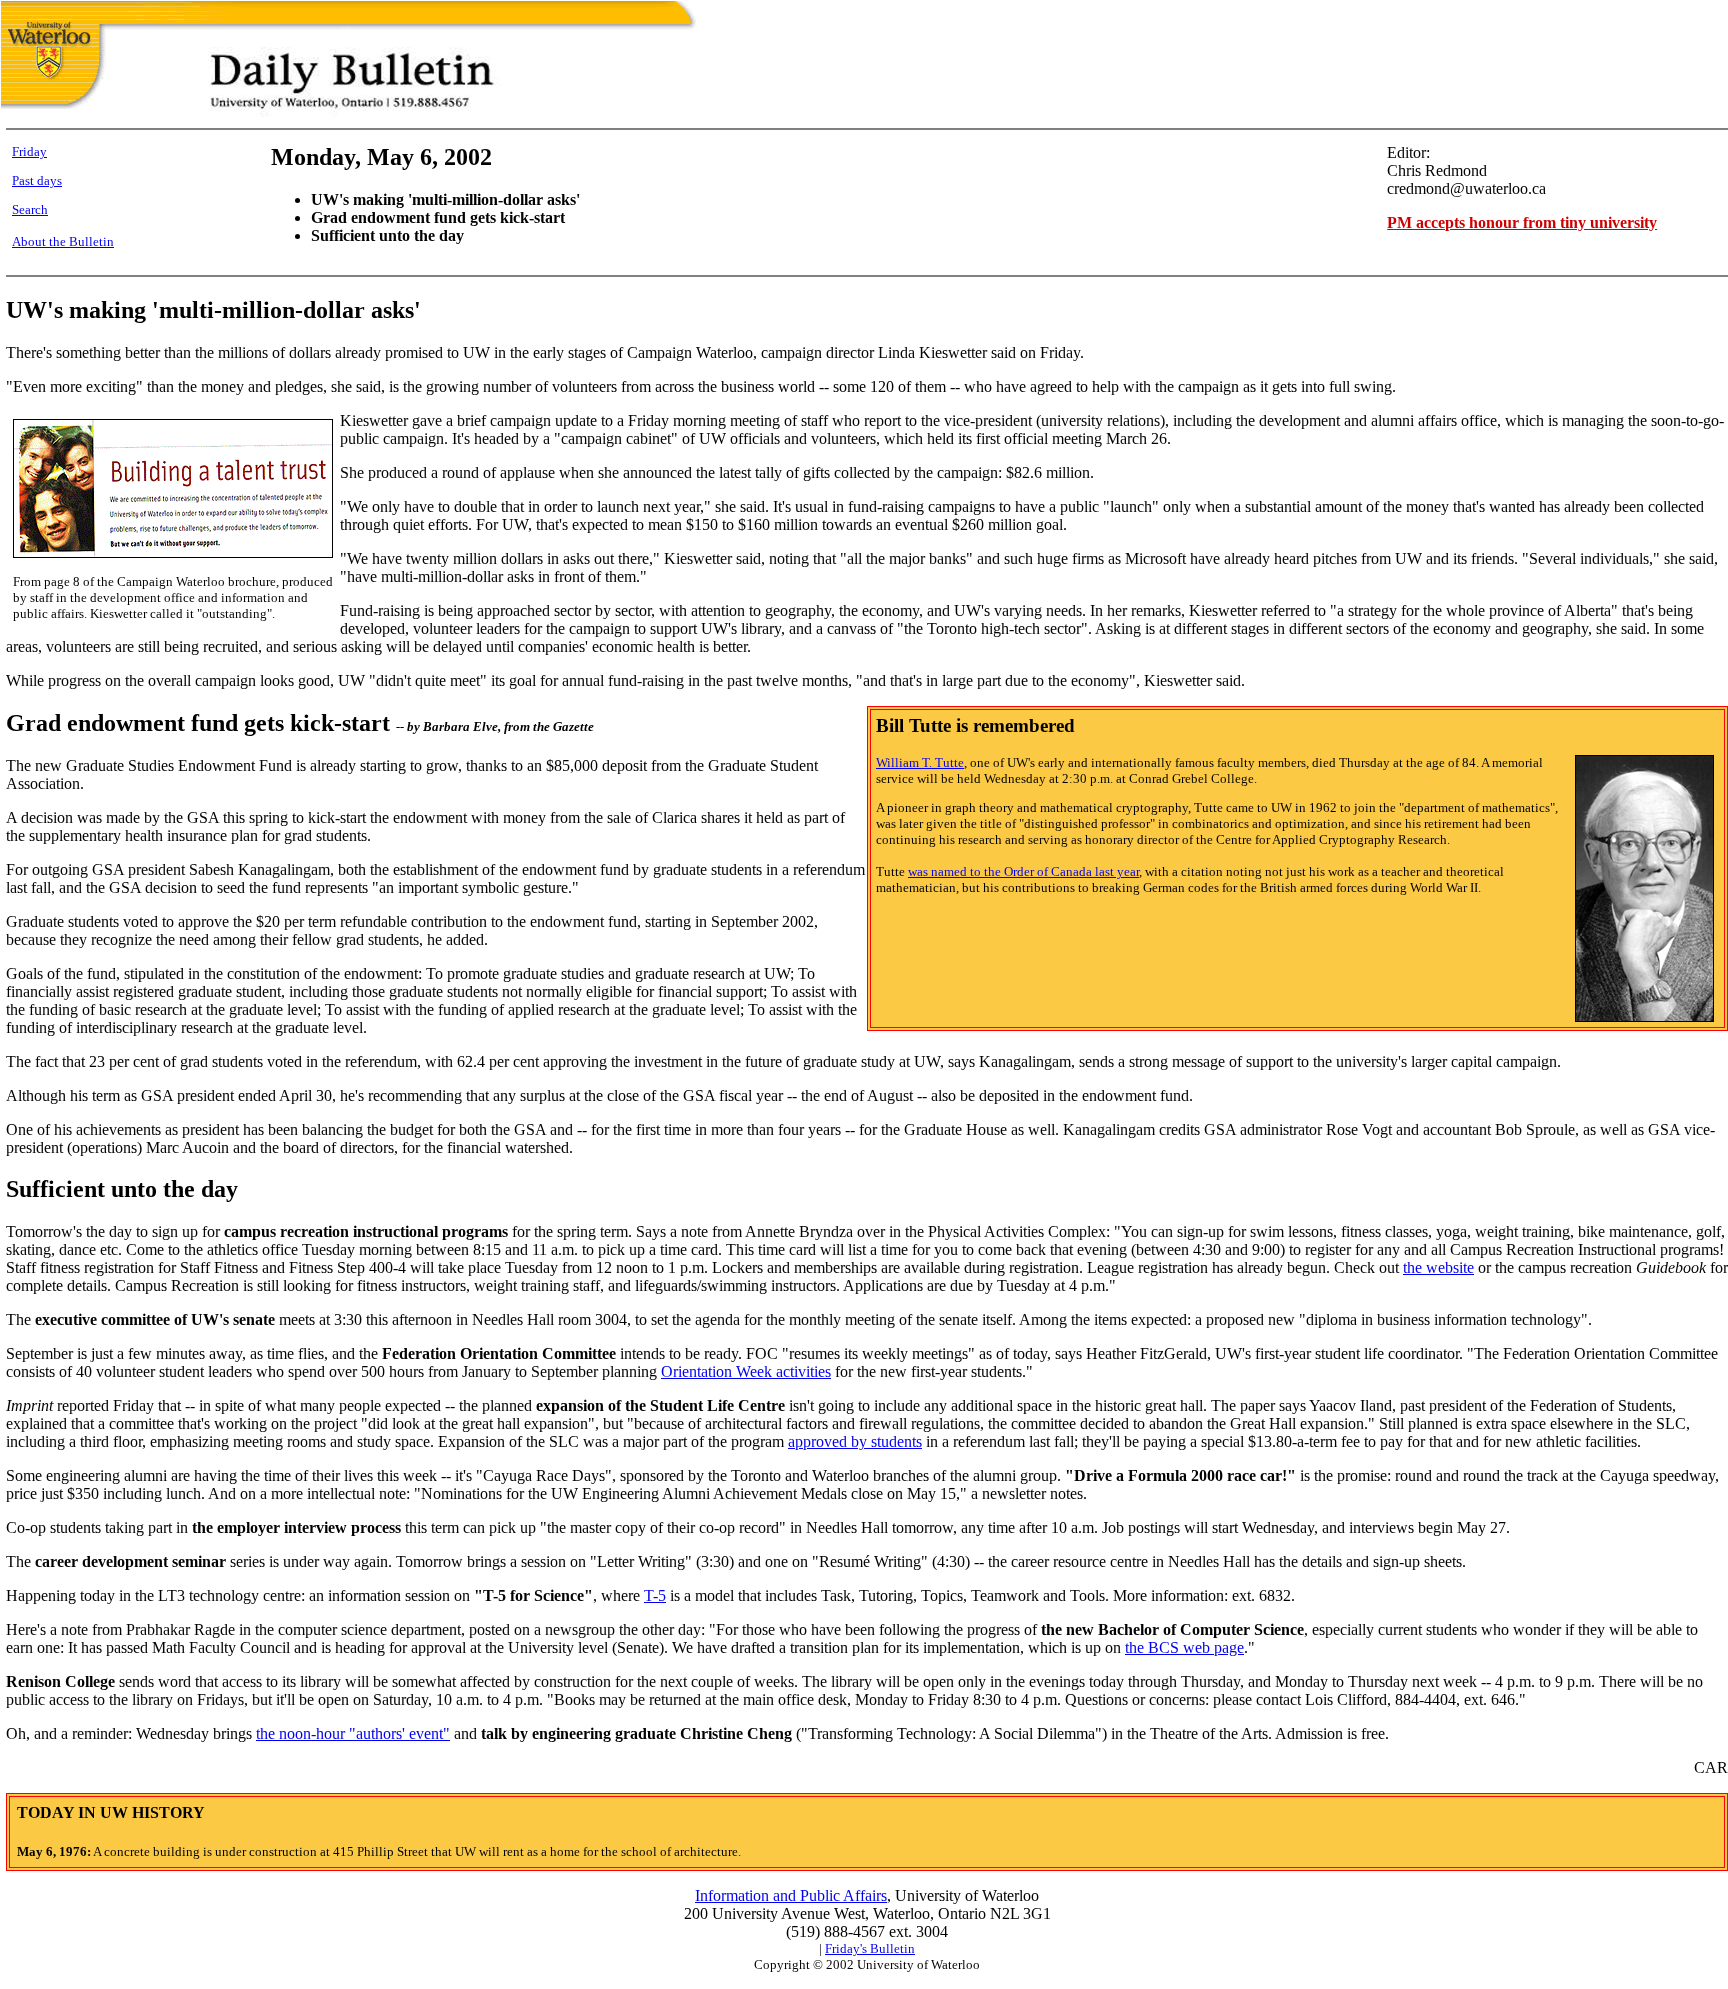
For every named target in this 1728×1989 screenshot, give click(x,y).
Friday (29, 151)
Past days (37, 180)
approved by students (855, 1441)
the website (1438, 1267)
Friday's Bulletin (870, 1948)
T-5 (655, 1595)
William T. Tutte (920, 762)
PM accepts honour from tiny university (1522, 222)
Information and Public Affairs (791, 1895)
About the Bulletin (63, 241)
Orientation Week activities (746, 1371)
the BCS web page (1184, 1647)
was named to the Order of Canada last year (1023, 871)
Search (30, 209)
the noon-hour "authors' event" (353, 1733)
